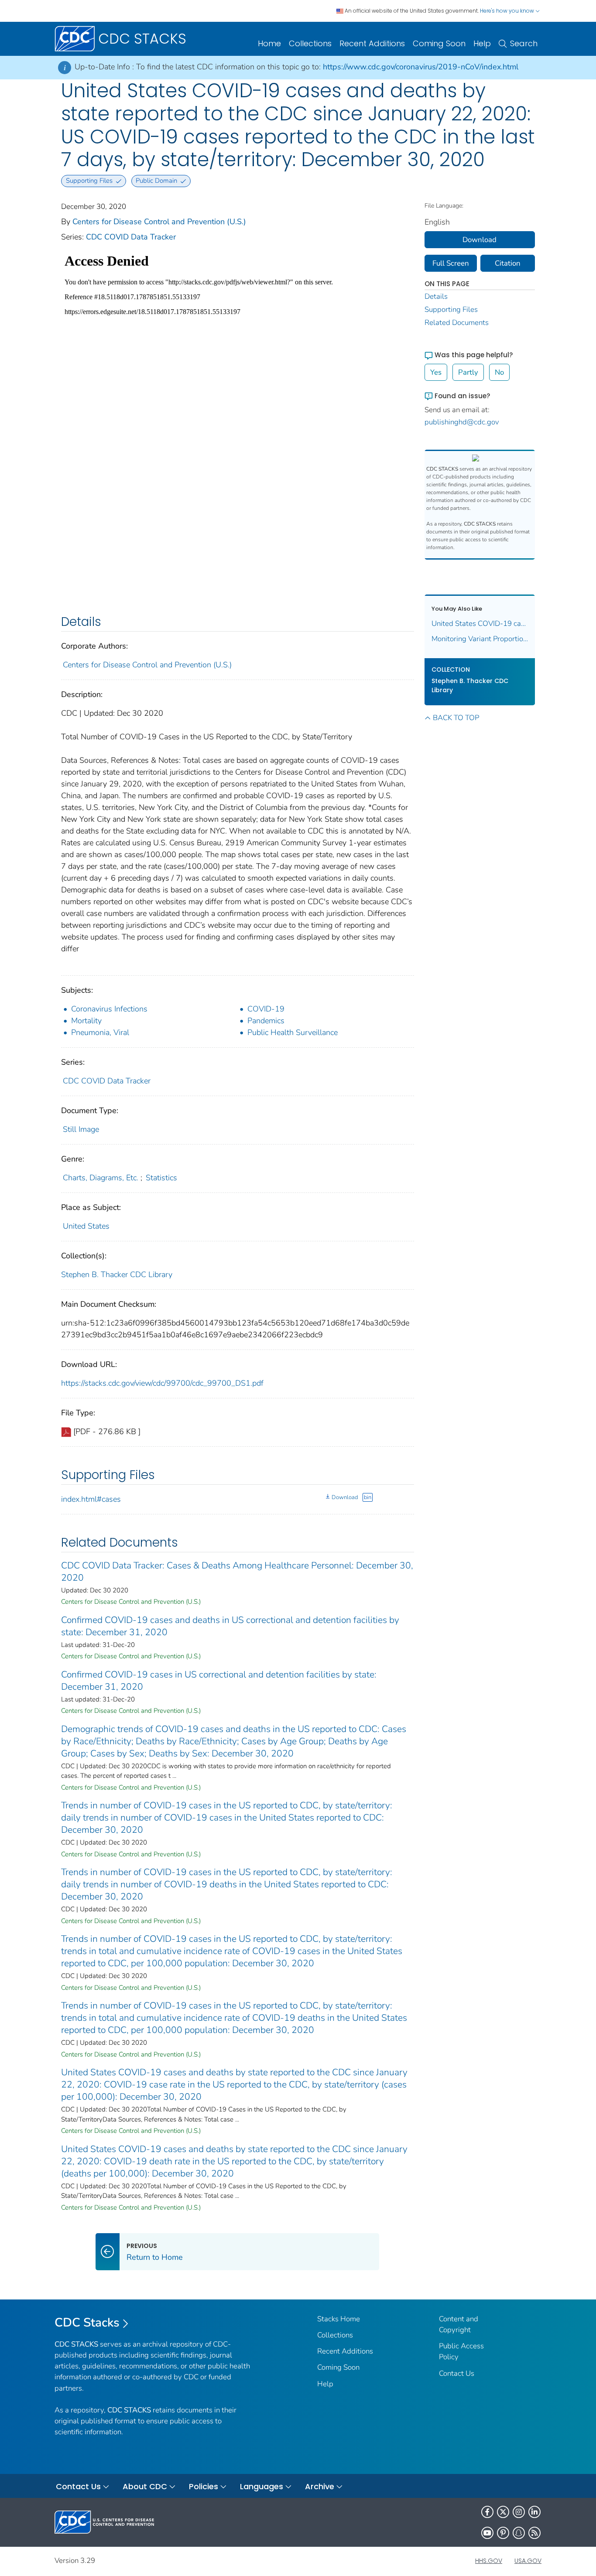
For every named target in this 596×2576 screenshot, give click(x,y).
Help (482, 43)
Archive (320, 2486)
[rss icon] (534, 2533)
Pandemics (266, 1021)
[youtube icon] (487, 2533)
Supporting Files (451, 309)
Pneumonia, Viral (100, 1032)
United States (86, 1226)
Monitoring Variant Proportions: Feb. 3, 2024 (480, 639)
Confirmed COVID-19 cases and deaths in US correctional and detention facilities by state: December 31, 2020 (230, 1626)
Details (436, 296)
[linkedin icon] (534, 2512)
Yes (436, 372)
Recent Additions (372, 43)
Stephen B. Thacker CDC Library (117, 1274)
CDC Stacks (87, 2323)
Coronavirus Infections (109, 1009)
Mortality (86, 1021)
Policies (204, 2486)
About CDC (145, 2486)
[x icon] (503, 2512)
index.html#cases (91, 1499)
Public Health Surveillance (293, 1032)
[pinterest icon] (503, 2533)
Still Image (81, 1129)
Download (345, 1497)
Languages (262, 2486)
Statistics (161, 1178)
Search (524, 43)
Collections (310, 43)
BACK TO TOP (456, 718)
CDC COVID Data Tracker (131, 237)
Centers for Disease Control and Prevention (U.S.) (159, 222)
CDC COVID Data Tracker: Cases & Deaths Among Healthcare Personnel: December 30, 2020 (237, 1572)
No (499, 372)
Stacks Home (339, 2319)
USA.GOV (528, 2561)
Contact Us (457, 2373)
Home (269, 43)
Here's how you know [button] (508, 11)
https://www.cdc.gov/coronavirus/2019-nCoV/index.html (421, 67)
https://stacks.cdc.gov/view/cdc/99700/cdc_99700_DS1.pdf (162, 1383)
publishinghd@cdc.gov (462, 422)
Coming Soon (439, 43)
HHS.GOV (489, 2561)
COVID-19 (266, 1009)
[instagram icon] (519, 2512)
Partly (468, 372)
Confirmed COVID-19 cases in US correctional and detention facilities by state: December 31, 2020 (219, 1681)
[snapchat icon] (519, 2533)
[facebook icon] (487, 2512)
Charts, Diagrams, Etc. (101, 1178)
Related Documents (457, 323)
